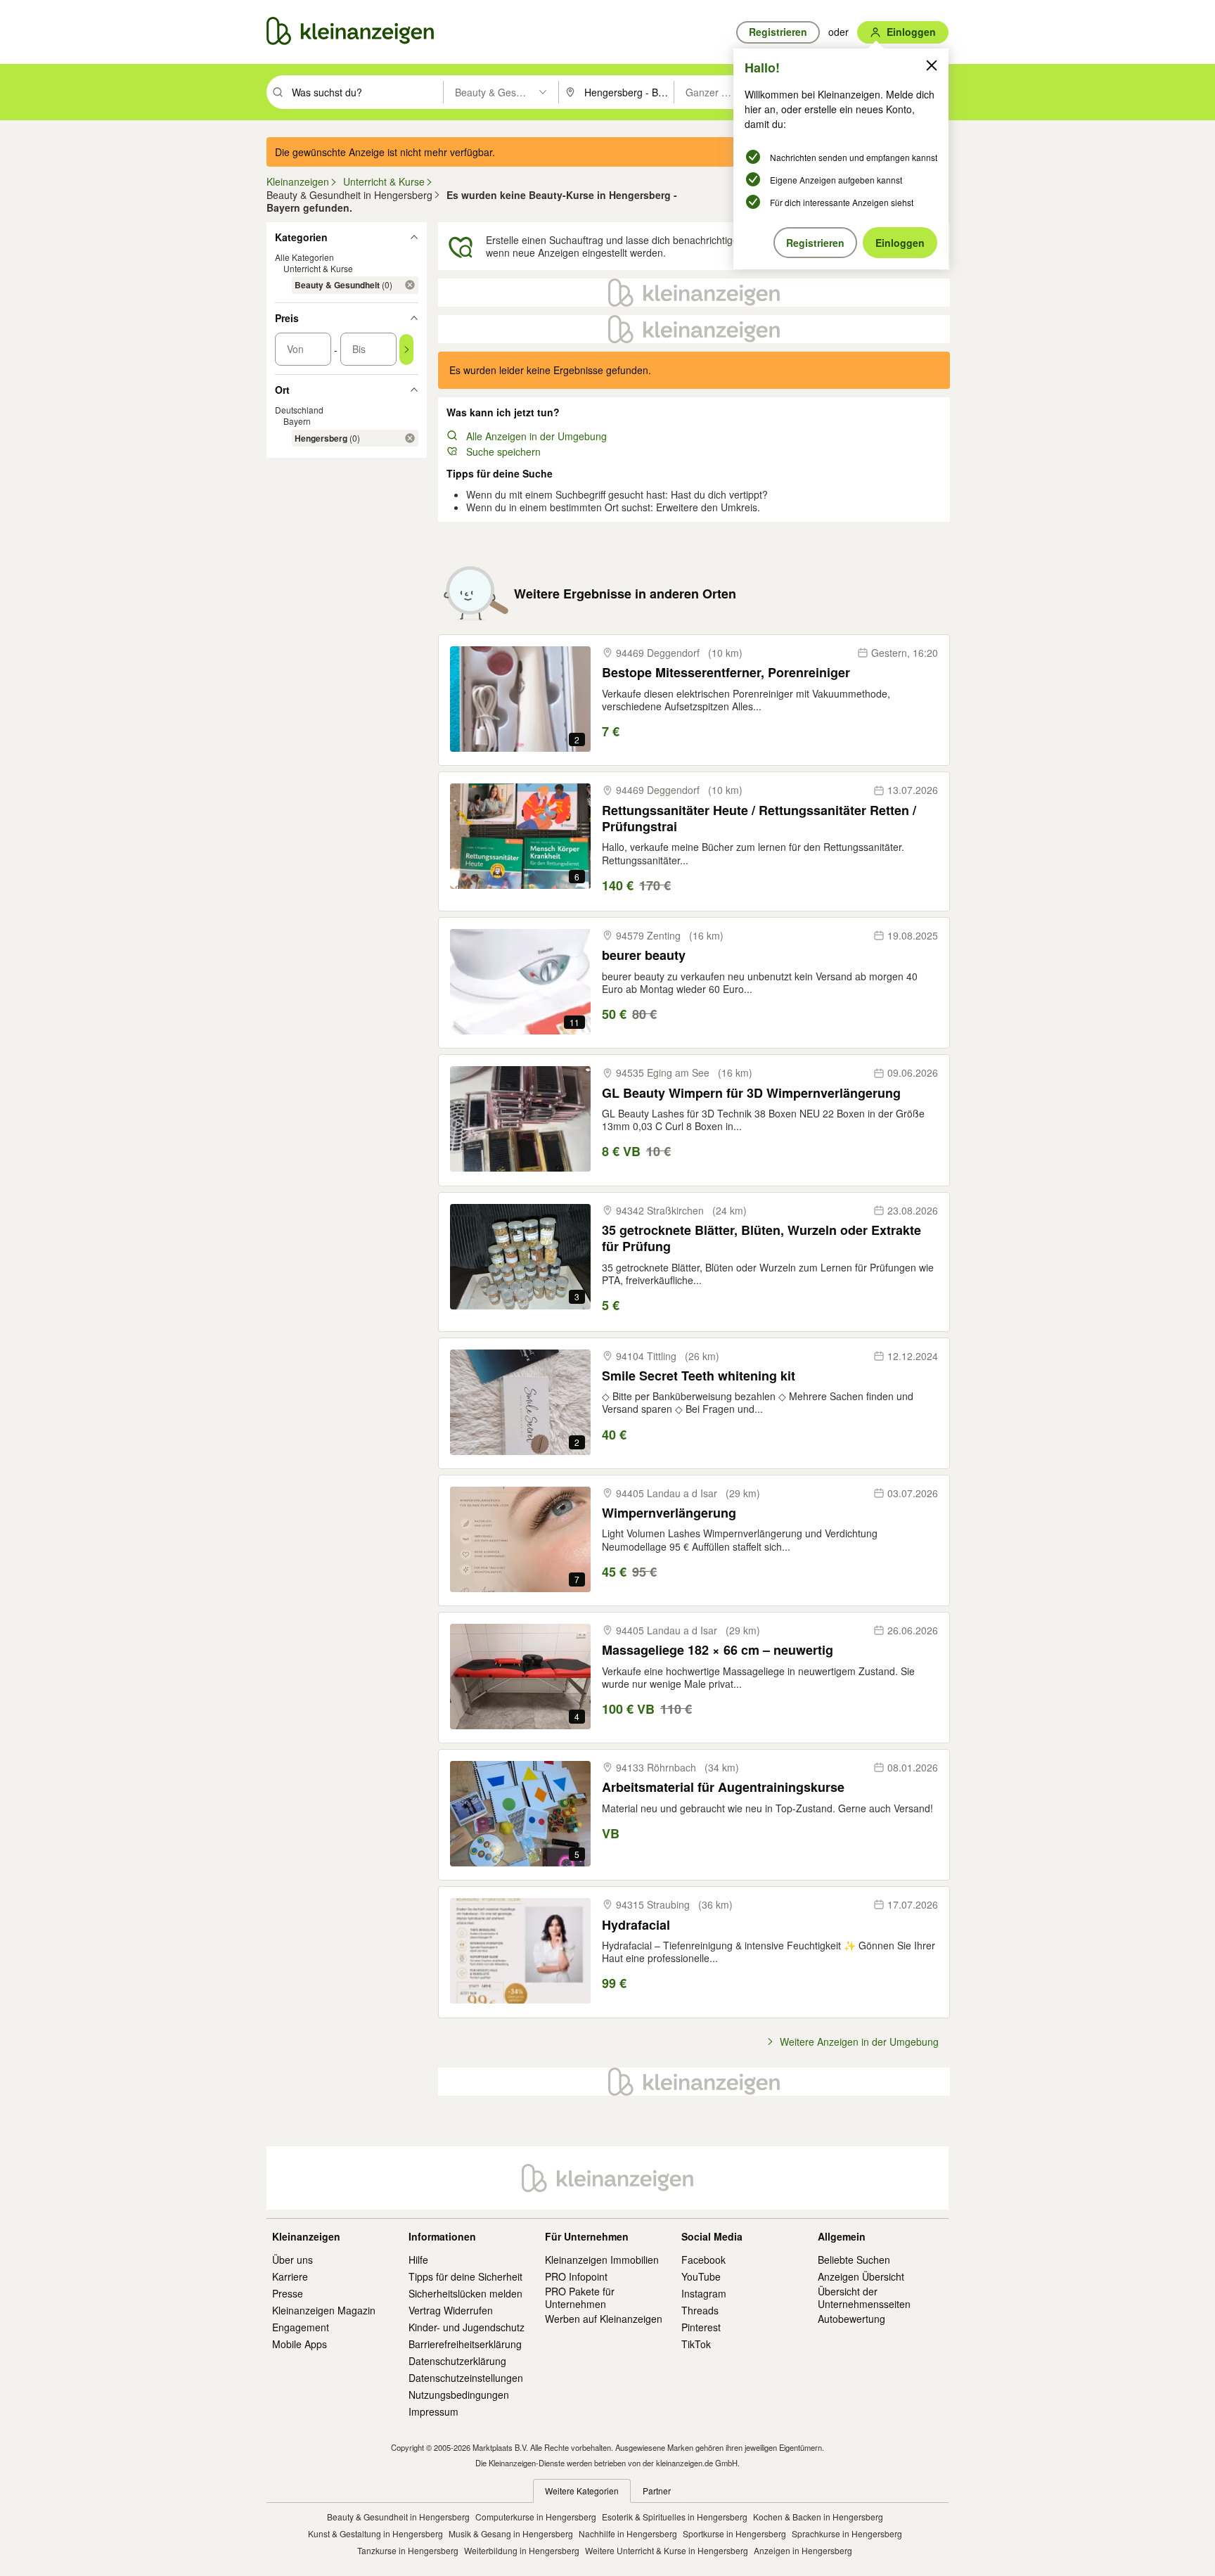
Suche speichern (503, 451)
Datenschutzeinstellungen (466, 2378)
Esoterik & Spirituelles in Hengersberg (675, 2517)
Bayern (297, 421)
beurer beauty (644, 955)
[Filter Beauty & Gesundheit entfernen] (410, 285)
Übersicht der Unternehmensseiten (864, 2298)
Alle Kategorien (304, 257)
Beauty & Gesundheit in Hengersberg (398, 2517)
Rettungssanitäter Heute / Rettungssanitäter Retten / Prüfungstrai (759, 819)
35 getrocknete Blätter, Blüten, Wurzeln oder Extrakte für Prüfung (761, 1239)
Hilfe (418, 2260)
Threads (700, 2310)
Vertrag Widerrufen (451, 2310)
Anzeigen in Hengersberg (803, 2550)
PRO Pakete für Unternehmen (580, 2298)
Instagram (704, 2293)
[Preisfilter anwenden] (406, 350)
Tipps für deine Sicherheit (465, 2276)
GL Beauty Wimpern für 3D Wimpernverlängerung (751, 1093)
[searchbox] (366, 92)
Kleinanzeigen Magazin (324, 2310)
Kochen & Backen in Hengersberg (818, 2517)
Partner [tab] (657, 2491)
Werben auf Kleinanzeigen (604, 2319)
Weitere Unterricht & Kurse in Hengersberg (667, 2550)
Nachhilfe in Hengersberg (628, 2533)
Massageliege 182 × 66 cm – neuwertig (718, 1650)
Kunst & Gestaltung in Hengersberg (375, 2533)
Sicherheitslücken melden (465, 2293)
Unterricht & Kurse (318, 268)
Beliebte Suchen (854, 2260)
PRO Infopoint (576, 2276)
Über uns (292, 2260)
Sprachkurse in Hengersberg (847, 2533)
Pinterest (701, 2327)
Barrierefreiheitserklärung (465, 2344)
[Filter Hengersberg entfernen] (410, 438)
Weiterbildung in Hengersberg (522, 2550)
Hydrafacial (636, 1925)
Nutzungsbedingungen (459, 2395)
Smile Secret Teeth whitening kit (699, 1376)
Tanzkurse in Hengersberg (408, 2550)
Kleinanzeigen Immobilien (602, 2260)
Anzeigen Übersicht (861, 2276)
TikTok (696, 2344)
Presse (288, 2293)
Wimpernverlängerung (669, 1513)
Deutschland (299, 410)
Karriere (290, 2276)
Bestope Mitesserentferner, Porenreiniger (726, 673)
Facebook (703, 2260)
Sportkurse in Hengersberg (734, 2533)
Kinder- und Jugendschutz (467, 2327)
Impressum (433, 2411)
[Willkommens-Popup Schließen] (932, 65)
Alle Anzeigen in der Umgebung (536, 436)
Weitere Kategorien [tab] (582, 2491)
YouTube (701, 2276)
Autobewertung (851, 2319)
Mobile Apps (300, 2344)
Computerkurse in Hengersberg (536, 2517)
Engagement (301, 2327)
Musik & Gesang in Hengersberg (511, 2533)
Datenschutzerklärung (457, 2361)
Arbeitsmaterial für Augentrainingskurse (723, 1787)
